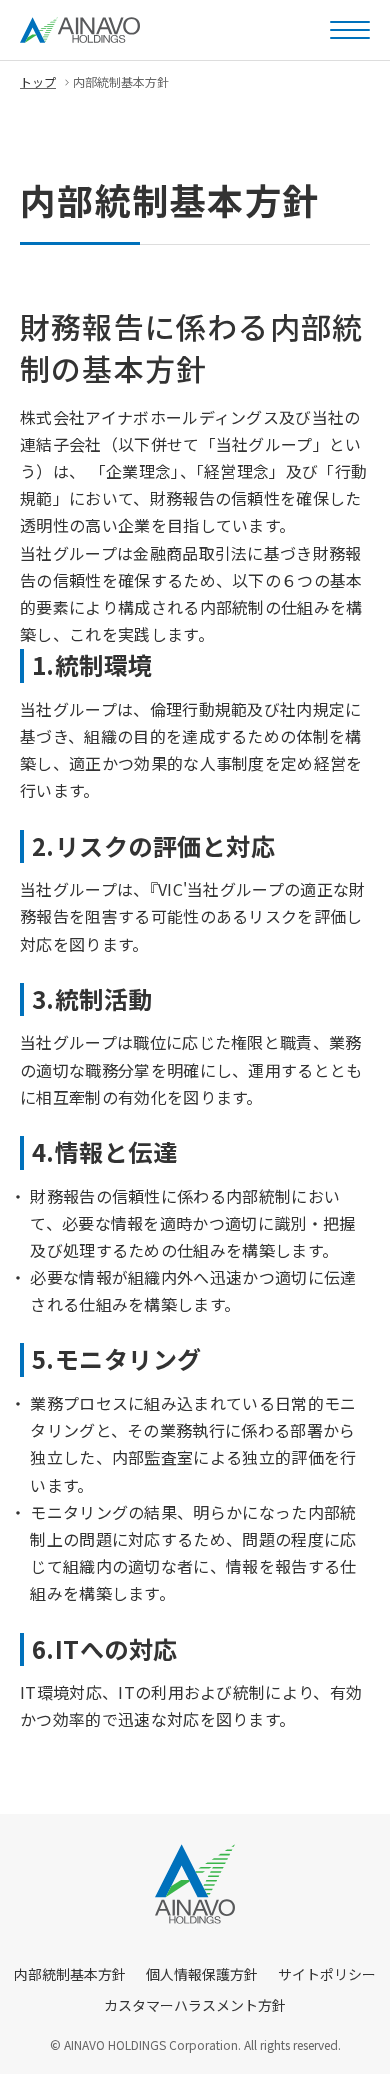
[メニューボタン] (350, 30)
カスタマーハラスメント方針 (195, 2005)
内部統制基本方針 (70, 1974)
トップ (38, 81)
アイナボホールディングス (80, 30)
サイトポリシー (327, 1974)
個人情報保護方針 (202, 1974)
